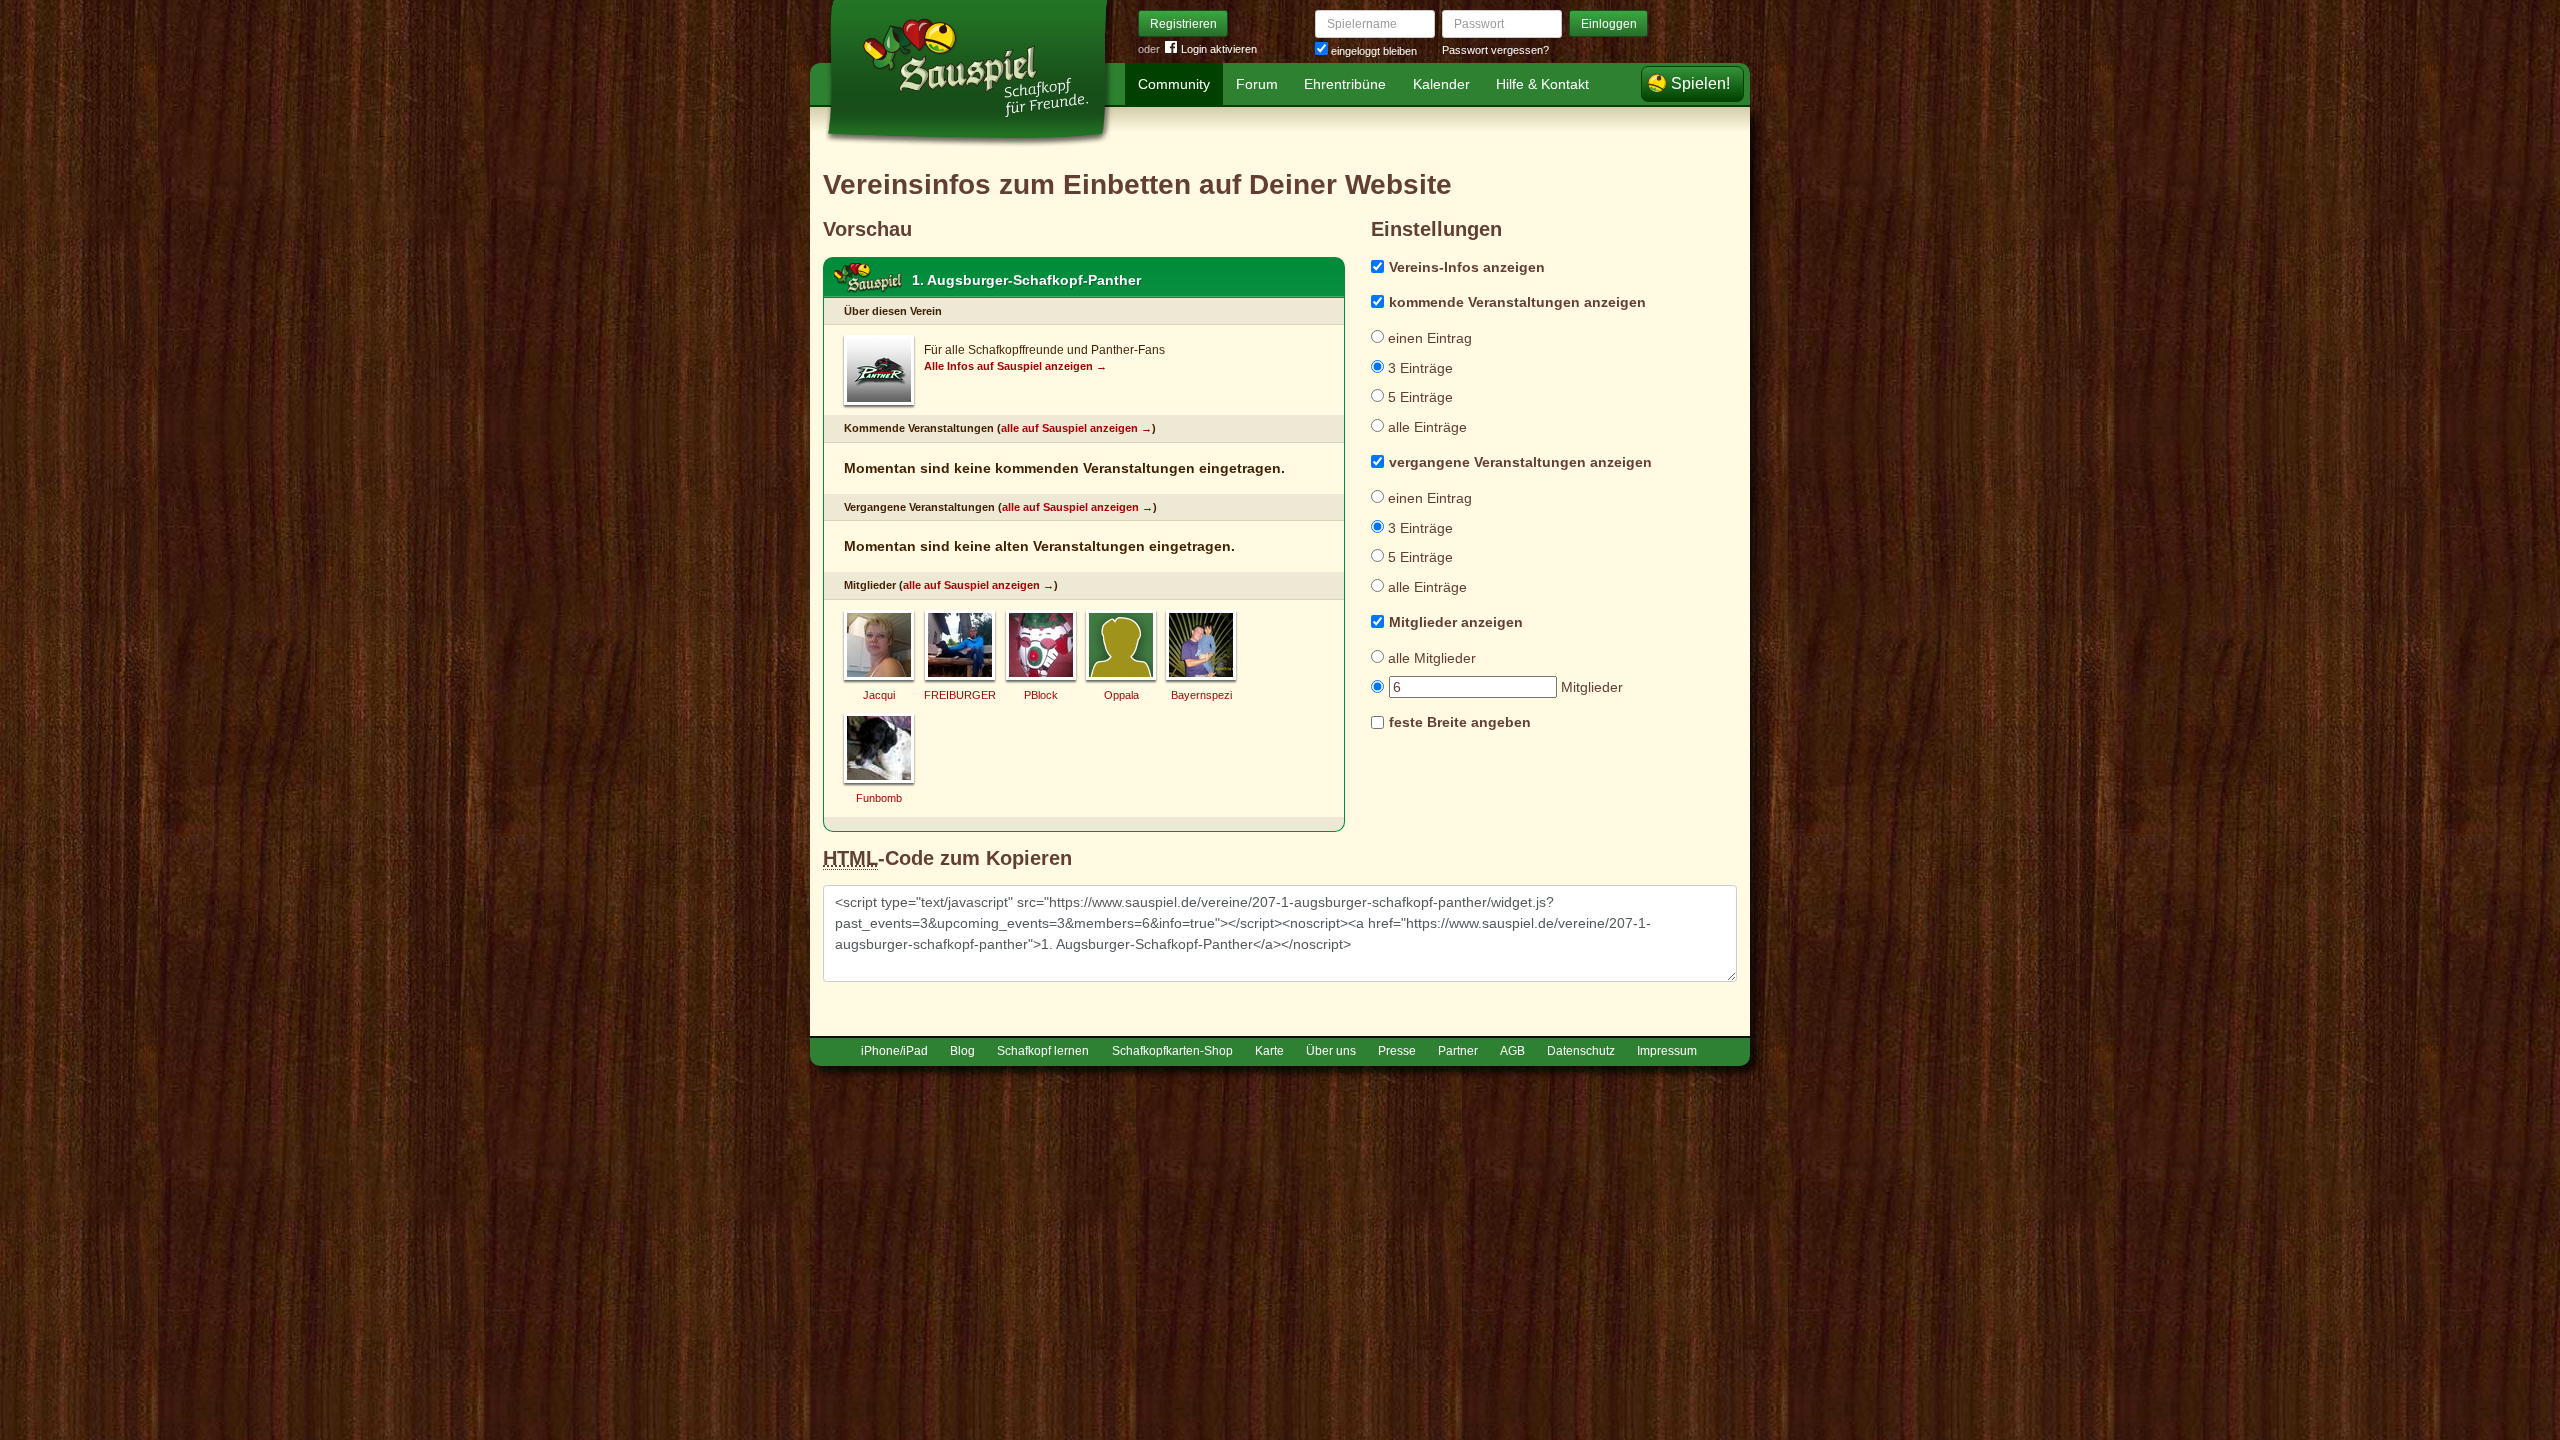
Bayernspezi (1201, 695)
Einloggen (1609, 24)
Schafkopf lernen (1043, 1051)
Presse (1397, 1051)
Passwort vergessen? (1495, 50)
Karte (1269, 1051)
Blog (962, 1051)
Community (1174, 84)
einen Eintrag (1428, 338)
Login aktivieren (1219, 49)
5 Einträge (1418, 397)
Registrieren (1183, 24)
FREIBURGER (960, 695)
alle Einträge (1425, 427)
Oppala (1121, 695)
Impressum (1667, 1051)
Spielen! (1700, 83)
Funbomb (879, 798)
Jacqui (879, 695)
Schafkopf (868, 278)
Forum (1257, 84)
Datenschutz (1581, 1051)
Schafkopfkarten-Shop (1172, 1051)
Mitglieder (1590, 687)
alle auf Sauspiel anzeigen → (1076, 428)
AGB (1512, 1051)
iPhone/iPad (894, 1051)
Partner (1458, 1051)
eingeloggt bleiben (1372, 51)
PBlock (1041, 695)
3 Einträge (1418, 368)
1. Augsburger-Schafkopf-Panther (1026, 280)
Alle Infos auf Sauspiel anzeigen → (1015, 366)
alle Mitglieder (1430, 658)
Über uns (1331, 1051)
